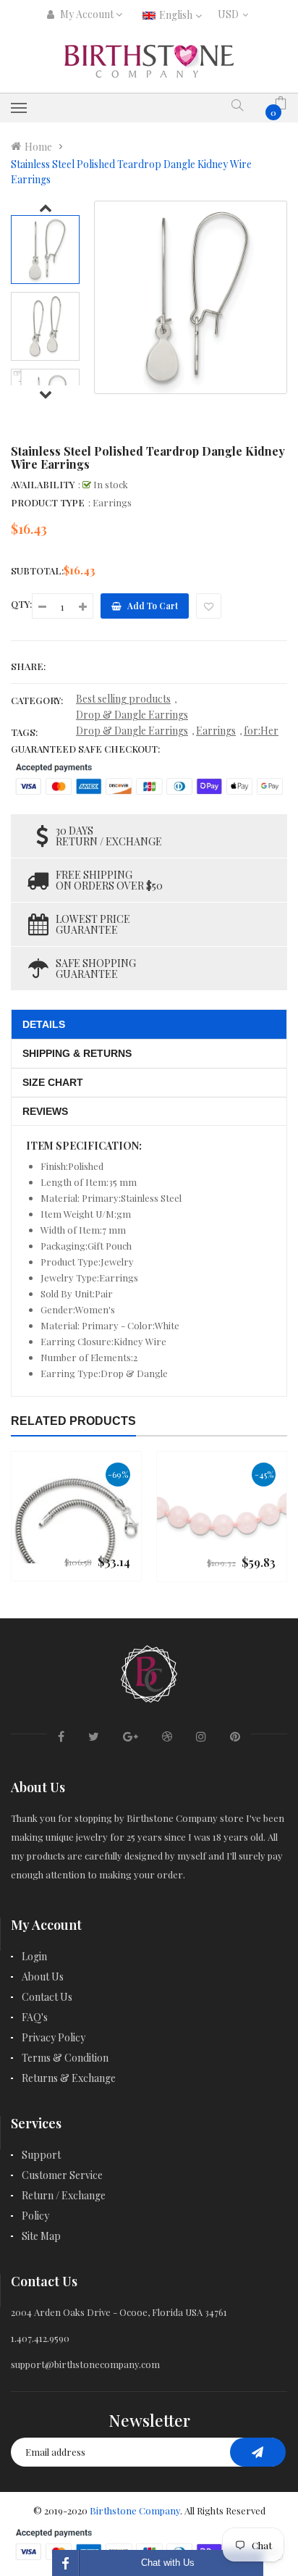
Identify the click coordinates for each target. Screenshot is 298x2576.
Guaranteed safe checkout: (85, 749)
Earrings (216, 731)
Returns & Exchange (69, 2078)
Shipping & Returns (77, 1053)
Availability (43, 484)
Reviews (45, 1111)
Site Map (41, 2236)
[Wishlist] (209, 606)
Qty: (21, 604)
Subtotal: (37, 570)
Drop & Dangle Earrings (132, 715)
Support (41, 2155)
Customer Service (62, 2175)
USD (231, 14)
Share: (28, 666)
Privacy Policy (54, 2037)
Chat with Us (168, 2563)
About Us (43, 1977)
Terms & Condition (65, 2058)
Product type (48, 502)
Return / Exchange (64, 2195)
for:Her (261, 731)
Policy (35, 2216)
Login (34, 1956)
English (177, 15)
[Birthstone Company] (149, 1672)
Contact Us (47, 1997)
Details (44, 1024)
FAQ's (35, 2017)
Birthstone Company (135, 2510)
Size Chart (53, 1082)
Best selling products (123, 699)
